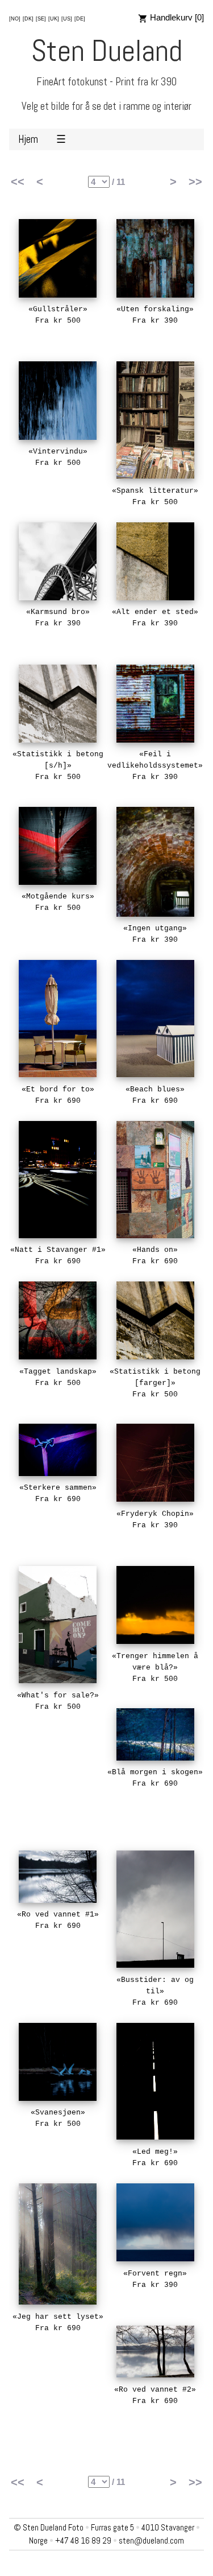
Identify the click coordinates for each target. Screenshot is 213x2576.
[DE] (80, 19)
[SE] (41, 19)
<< (18, 182)
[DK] (28, 19)
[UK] (54, 19)
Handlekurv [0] (176, 17)
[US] (67, 19)
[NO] (15, 19)
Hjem (28, 139)
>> (195, 182)
